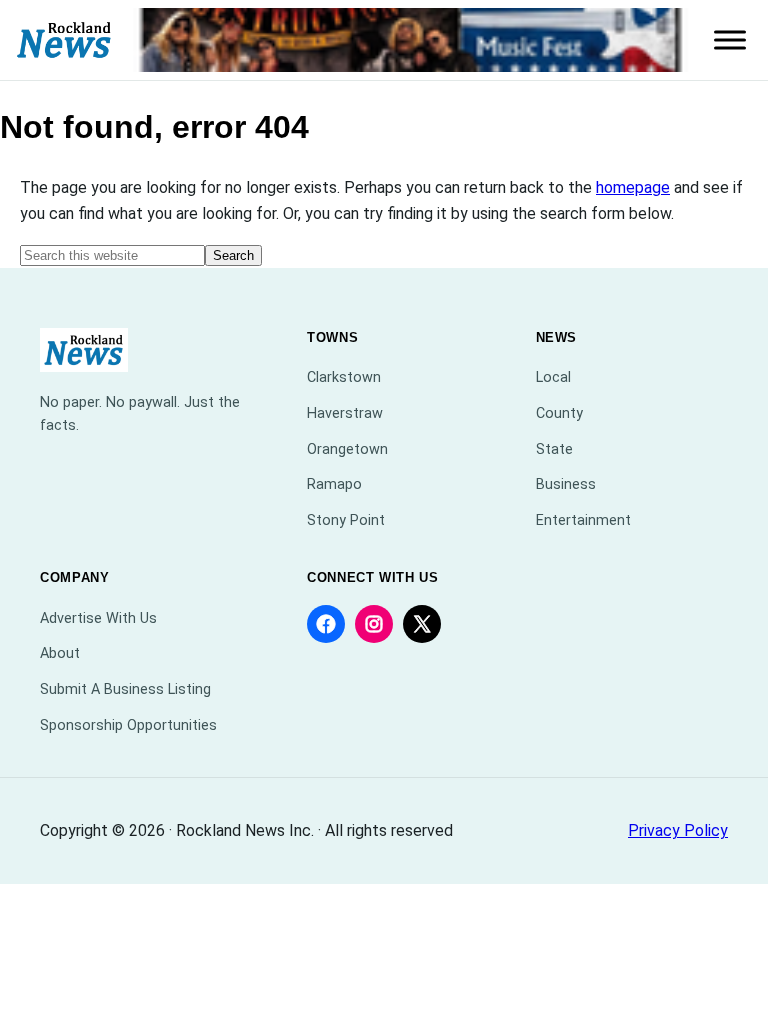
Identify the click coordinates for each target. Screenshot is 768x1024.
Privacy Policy (678, 830)
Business (566, 484)
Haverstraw (345, 413)
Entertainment (583, 520)
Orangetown (347, 449)
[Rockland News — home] (64, 40)
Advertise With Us (98, 618)
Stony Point (346, 520)
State (554, 449)
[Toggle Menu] (730, 40)
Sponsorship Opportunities (128, 725)
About (60, 653)
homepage (633, 187)
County (559, 413)
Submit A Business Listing (125, 689)
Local (553, 377)
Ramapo (334, 484)
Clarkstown (344, 377)
